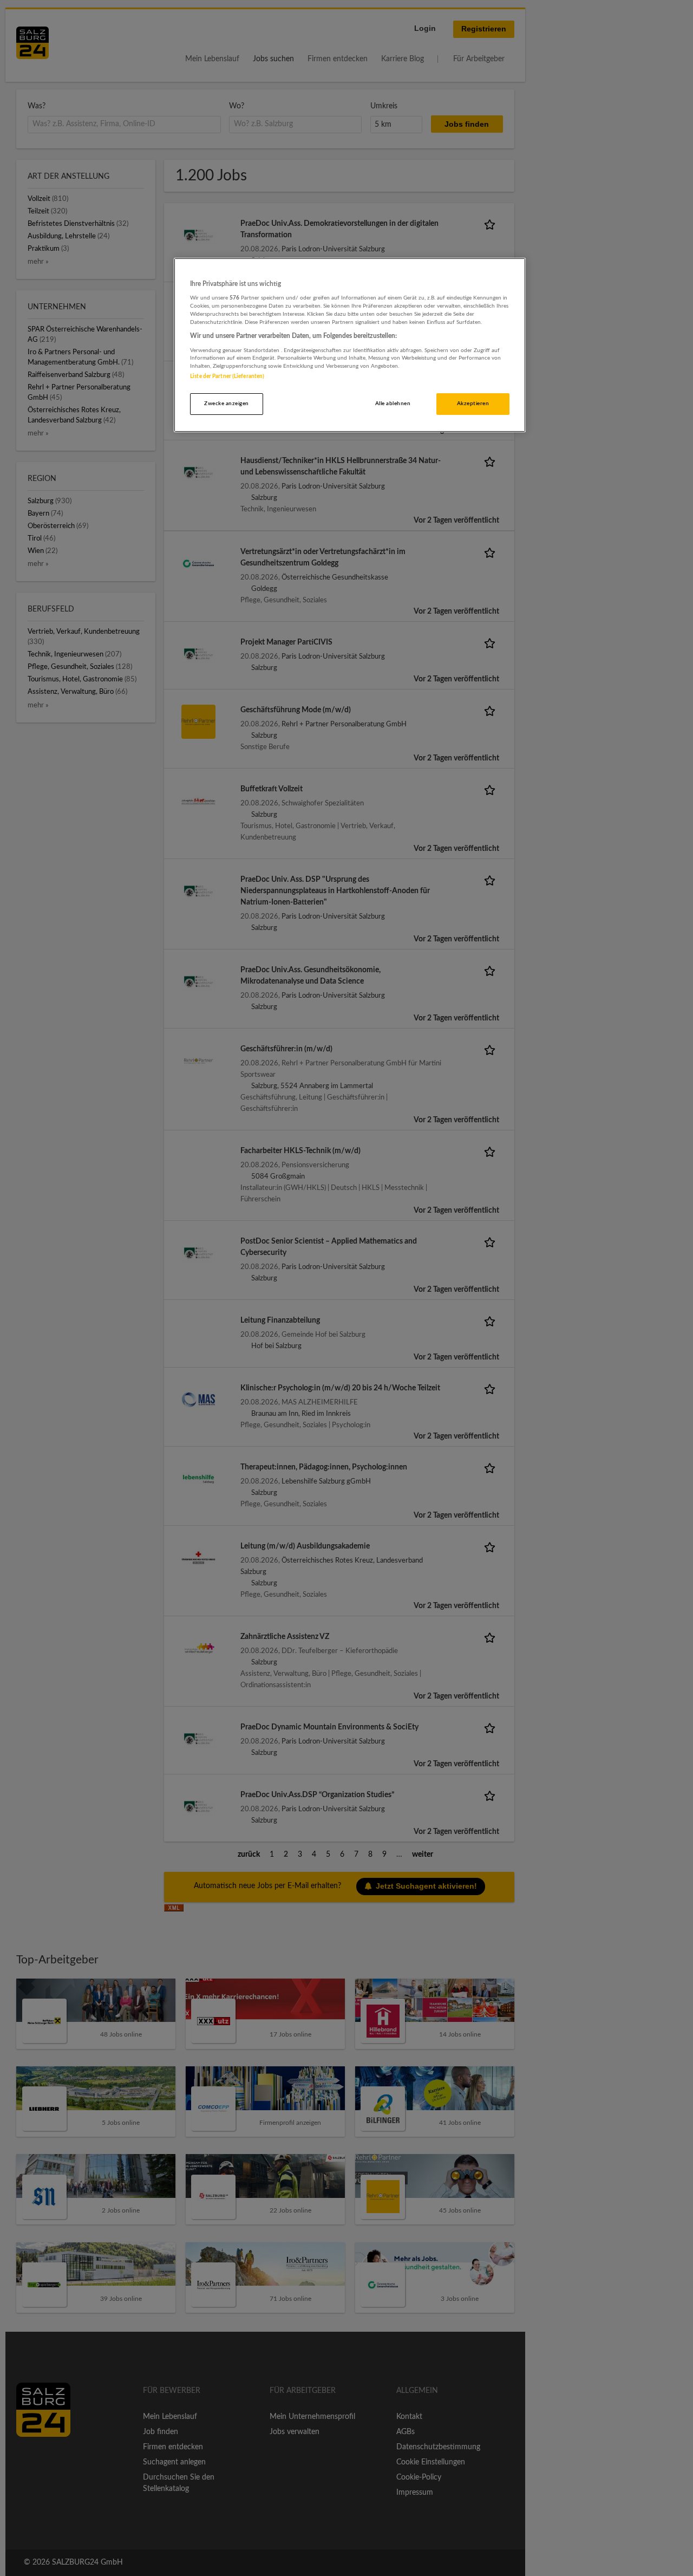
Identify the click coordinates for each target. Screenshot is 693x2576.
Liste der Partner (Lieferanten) (227, 376)
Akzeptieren (473, 404)
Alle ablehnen (393, 404)
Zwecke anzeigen (226, 404)
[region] (350, 345)
